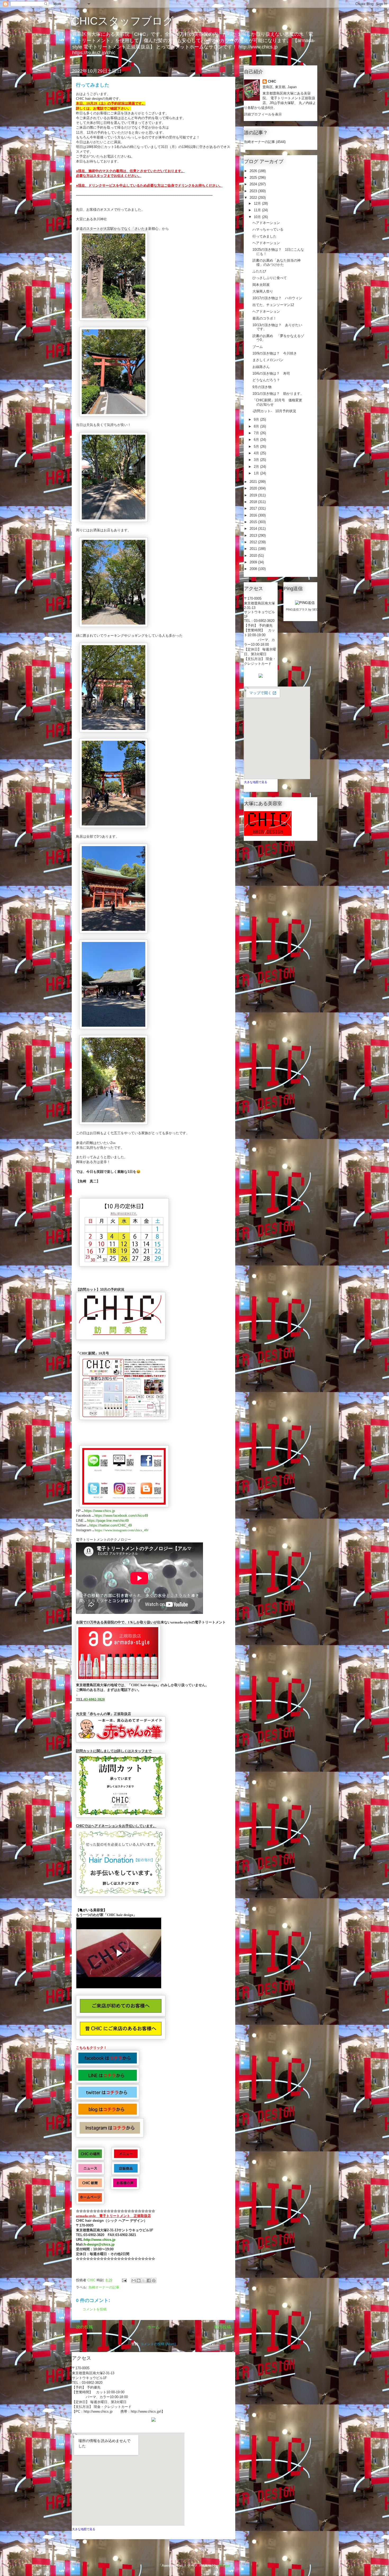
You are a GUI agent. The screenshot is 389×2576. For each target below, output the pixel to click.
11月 (258, 210)
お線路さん (261, 367)
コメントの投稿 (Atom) (158, 2344)
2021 (254, 482)
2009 (254, 562)
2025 (254, 178)
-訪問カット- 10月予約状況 (274, 411)
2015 (254, 522)
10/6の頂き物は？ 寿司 (271, 373)
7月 (257, 433)
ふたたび (259, 271)
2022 (254, 198)
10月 (258, 217)
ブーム (258, 347)
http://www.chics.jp (100, 2240)
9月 (257, 419)
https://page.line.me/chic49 (108, 1521)
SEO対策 (318, 609)
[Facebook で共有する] (149, 2281)
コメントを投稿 (95, 2309)
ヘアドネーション (266, 223)
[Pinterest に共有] (154, 2281)
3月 (257, 460)
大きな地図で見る (84, 2529)
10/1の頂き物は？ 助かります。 (278, 394)
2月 (257, 467)
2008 (254, 569)
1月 (257, 473)
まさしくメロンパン (268, 360)
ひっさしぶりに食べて (270, 278)
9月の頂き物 (262, 387)
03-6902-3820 (94, 1699)
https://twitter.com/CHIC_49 (111, 1525)
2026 (254, 171)
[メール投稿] (124, 2280)
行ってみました (264, 236)
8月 (257, 426)
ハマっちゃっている (268, 229)
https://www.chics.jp (99, 1511)
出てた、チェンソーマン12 (273, 305)
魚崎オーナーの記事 (104, 2287)
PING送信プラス (297, 609)
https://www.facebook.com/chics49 (121, 1516)
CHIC (272, 81)
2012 (254, 542)
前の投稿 (223, 2327)
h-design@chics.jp (99, 2244)
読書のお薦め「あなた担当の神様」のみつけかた (277, 262)
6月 (257, 440)
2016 (254, 515)
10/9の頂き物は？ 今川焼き (275, 353)
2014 (254, 529)
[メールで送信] (134, 2281)
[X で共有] (144, 2281)
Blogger (224, 2566)
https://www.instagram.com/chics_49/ (122, 1530)
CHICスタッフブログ (123, 21)
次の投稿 (84, 2327)
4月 (257, 453)
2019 (254, 495)
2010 (254, 556)
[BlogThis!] (139, 2281)
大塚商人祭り (263, 291)
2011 (254, 549)
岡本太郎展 (261, 285)
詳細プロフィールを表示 (263, 114)
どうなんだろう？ (266, 380)
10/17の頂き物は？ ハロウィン (277, 298)
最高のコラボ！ (264, 318)
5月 (257, 446)
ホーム (153, 2327)
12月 (258, 203)
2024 (254, 184)
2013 (254, 535)
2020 (254, 488)
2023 (254, 191)
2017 (254, 508)
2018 (254, 502)
